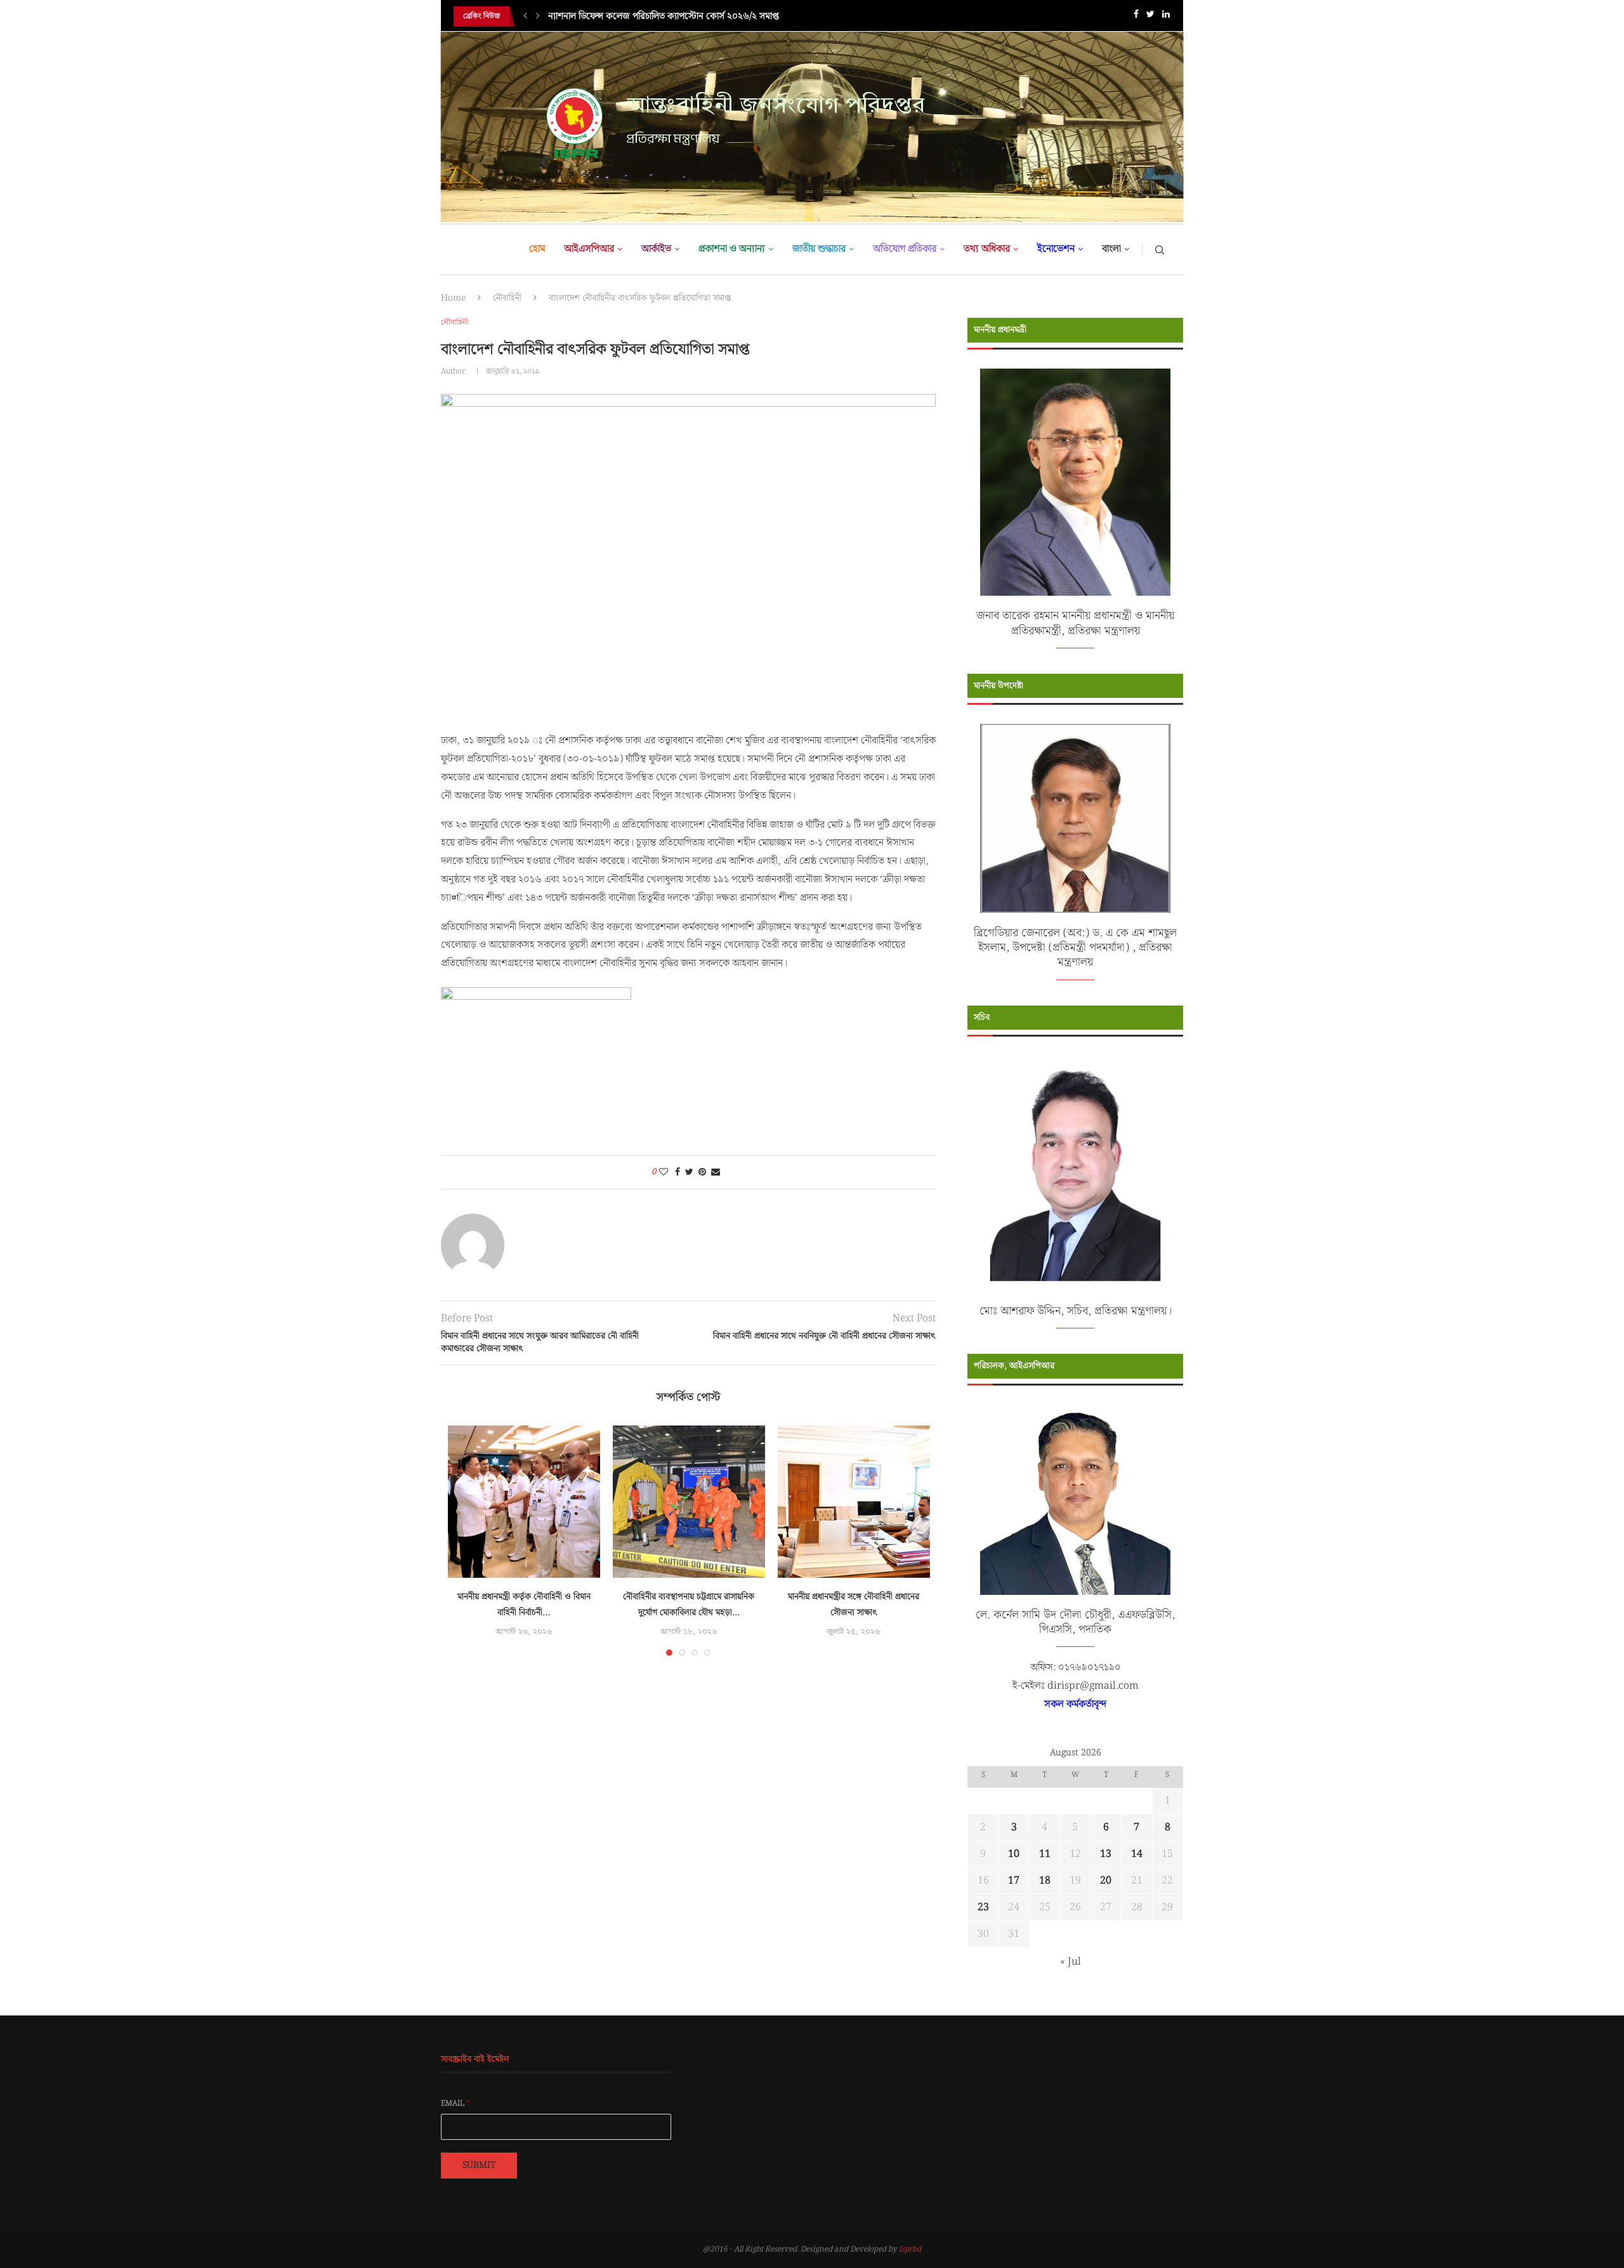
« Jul (1071, 1962)
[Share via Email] (716, 1172)
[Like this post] (664, 1172)
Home (453, 298)
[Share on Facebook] (678, 1172)
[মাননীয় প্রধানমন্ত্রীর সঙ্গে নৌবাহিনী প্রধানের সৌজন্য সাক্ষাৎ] (854, 1502)
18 (1045, 1881)
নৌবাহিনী (507, 298)
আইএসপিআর (589, 249)
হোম (537, 249)
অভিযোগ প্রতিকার (905, 249)
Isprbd (910, 2249)
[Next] (538, 16)
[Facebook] (1136, 17)
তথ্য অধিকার (987, 249)
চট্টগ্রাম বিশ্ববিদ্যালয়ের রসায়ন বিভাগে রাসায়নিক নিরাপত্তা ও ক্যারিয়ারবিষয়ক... (682, 20)
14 (1137, 1854)
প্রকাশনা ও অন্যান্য (732, 249)
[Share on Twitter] (689, 1172)
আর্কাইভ (656, 249)
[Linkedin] (1166, 17)
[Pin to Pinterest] (702, 1172)
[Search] (1160, 249)
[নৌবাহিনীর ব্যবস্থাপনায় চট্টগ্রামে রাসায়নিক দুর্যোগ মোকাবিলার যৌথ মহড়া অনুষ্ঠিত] (689, 1502)
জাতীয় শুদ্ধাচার (819, 249)
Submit (479, 2165)
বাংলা (1111, 249)
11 (1045, 1854)
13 (1106, 1854)
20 (1106, 1881)
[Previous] (525, 16)
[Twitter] (1150, 17)
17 (1014, 1881)
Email (455, 2104)
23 (983, 1907)
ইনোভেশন (1056, 249)
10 (1014, 1854)
